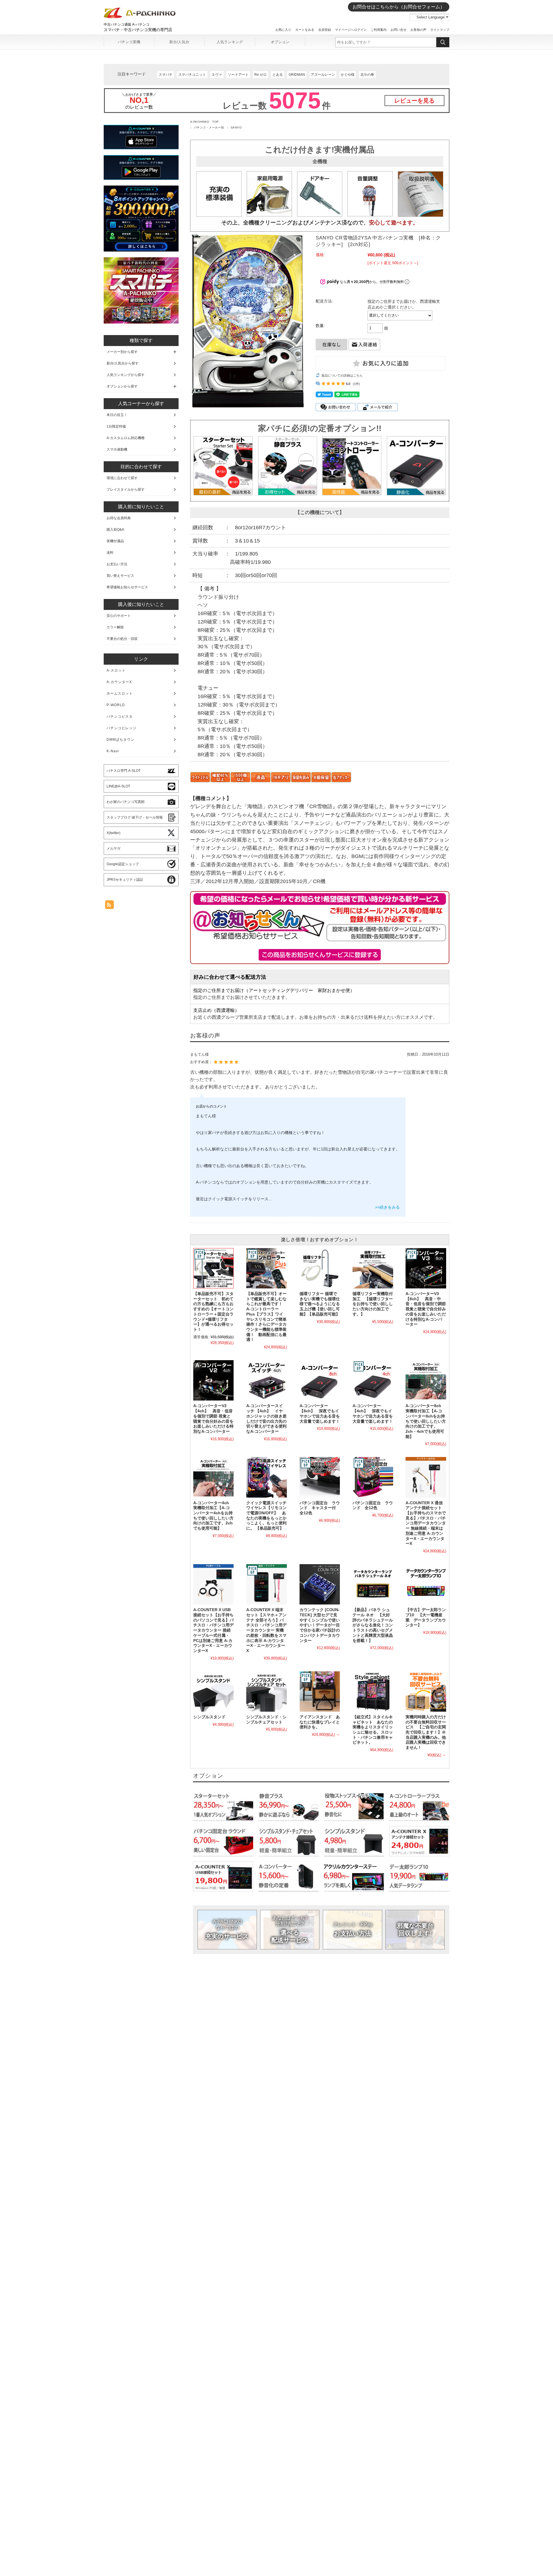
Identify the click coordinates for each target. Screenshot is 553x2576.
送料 (110, 553)
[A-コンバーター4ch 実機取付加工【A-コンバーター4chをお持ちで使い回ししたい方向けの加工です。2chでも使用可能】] (213, 1477)
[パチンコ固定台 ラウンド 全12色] (373, 1477)
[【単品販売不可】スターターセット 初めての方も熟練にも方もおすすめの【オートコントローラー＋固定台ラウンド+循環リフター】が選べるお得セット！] (213, 1268)
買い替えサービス (120, 576)
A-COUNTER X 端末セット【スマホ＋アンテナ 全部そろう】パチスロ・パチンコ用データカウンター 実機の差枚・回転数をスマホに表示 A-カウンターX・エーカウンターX (266, 1630)
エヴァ (217, 75)
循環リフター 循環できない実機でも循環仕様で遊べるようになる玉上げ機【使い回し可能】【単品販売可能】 (320, 1304)
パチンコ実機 (129, 42)
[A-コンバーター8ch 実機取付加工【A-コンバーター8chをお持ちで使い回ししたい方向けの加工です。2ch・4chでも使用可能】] (426, 1380)
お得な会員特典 (119, 518)
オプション (280, 42)
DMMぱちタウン (121, 740)
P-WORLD (116, 705)
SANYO (236, 127)
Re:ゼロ (261, 75)
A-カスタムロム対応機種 (126, 438)
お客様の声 (418, 30)
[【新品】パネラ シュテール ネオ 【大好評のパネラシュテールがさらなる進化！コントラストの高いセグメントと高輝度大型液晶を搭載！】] (373, 1584)
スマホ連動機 (117, 449)
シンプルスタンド (209, 1717)
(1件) (356, 384)
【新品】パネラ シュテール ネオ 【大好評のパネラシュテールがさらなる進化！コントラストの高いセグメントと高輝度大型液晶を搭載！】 (373, 1625)
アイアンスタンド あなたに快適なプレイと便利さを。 (320, 1722)
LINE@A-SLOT (118, 786)
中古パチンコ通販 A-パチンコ (127, 24)
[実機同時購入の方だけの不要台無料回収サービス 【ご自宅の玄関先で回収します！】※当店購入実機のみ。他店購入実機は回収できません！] (426, 1691)
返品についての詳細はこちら (342, 375)
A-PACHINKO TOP (204, 122)
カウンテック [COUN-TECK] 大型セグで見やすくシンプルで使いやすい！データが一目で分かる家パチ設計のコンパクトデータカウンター (320, 1625)
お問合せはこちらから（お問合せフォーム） (399, 7)
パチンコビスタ (120, 717)
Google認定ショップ (123, 864)
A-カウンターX (119, 682)
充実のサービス (227, 1929)
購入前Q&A (115, 530)
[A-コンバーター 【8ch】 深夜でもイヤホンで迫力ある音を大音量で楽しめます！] (320, 1380)
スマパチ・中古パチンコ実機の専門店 (138, 30)
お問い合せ (398, 30)
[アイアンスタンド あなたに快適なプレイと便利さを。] (320, 1691)
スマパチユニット (192, 75)
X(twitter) (113, 833)
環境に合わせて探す (122, 478)
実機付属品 (115, 541)
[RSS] (109, 906)
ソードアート (238, 75)
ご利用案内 (379, 30)
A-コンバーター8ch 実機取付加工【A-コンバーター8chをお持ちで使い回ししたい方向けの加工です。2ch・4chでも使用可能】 (426, 1421)
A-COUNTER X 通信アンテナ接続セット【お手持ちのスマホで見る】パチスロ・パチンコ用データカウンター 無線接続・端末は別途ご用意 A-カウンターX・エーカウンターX (426, 1523)
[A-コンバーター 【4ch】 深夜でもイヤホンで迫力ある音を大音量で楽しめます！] (373, 1380)
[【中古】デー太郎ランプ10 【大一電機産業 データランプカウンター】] (426, 1584)
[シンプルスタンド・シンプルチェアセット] (266, 1691)
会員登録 (325, 30)
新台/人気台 (179, 42)
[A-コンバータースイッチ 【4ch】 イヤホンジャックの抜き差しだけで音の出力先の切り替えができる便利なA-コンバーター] (266, 1380)
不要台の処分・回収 (122, 639)
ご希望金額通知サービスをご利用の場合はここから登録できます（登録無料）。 (320, 955)
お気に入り (283, 30)
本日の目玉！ (117, 415)
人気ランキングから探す (126, 375)
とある (278, 75)
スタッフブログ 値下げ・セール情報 (135, 817)
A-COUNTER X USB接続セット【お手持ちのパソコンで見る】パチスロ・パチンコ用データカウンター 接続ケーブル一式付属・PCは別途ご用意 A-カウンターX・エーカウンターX (213, 1630)
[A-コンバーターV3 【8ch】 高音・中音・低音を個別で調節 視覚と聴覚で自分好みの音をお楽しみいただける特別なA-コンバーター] (426, 1268)
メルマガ (113, 848)
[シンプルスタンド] (213, 1691)
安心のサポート (119, 616)
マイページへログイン (351, 30)
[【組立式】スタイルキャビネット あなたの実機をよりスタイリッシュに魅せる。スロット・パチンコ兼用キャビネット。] (373, 1691)
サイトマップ (440, 30)
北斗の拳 (367, 75)
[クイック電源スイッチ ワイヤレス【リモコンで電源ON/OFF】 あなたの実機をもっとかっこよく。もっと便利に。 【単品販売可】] (266, 1477)
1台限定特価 (116, 426)
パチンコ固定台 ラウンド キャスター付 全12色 (320, 1508)
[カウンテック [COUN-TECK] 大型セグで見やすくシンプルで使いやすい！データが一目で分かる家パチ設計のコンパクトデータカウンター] (320, 1584)
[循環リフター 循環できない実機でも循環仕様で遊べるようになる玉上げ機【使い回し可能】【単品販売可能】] (320, 1268)
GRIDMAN (297, 75)
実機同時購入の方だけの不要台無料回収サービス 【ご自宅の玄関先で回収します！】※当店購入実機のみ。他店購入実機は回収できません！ (426, 1732)
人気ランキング (230, 42)
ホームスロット (120, 693)
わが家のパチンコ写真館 (126, 802)
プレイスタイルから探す (126, 490)
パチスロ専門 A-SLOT (124, 771)
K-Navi (113, 751)
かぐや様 (348, 75)
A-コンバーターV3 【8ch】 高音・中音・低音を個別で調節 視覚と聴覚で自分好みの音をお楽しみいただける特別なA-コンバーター (426, 1309)
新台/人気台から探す (123, 363)
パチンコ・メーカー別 (209, 127)
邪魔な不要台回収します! (415, 1929)
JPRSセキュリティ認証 (125, 880)
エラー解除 (115, 627)
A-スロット (116, 670)
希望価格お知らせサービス (127, 587)
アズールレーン (323, 75)
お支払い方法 (353, 1929)
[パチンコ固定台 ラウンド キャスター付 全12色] (320, 1477)
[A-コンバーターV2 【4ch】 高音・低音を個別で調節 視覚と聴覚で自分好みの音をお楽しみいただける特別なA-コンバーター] (213, 1380)
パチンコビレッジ (122, 728)
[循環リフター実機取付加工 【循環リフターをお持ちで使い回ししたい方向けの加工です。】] (373, 1268)
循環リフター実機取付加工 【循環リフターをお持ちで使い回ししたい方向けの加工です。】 (373, 1304)
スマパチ (166, 75)
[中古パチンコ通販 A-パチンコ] (140, 17)
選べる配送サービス (290, 1929)
